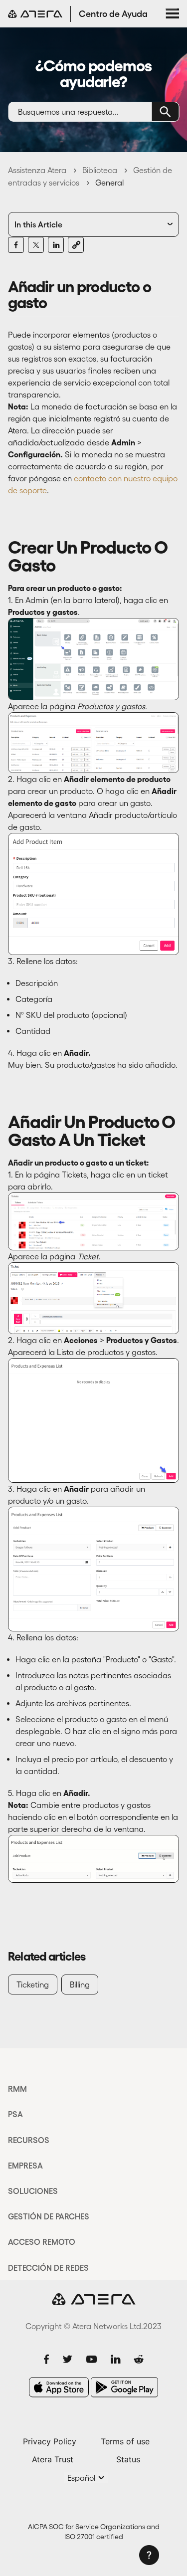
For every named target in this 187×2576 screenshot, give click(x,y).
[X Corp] (36, 245)
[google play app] (124, 2387)
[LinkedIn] (56, 245)
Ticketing (33, 1984)
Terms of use (125, 2441)
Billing (80, 1984)
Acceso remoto (42, 2242)
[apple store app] (59, 2387)
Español (82, 2478)
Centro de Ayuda (113, 14)
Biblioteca (100, 170)
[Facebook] (16, 245)
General (109, 183)
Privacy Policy (50, 2441)
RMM (17, 2089)
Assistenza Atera (37, 170)
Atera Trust (53, 2459)
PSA (15, 2114)
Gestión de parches (49, 2216)
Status (128, 2459)
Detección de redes (48, 2268)
